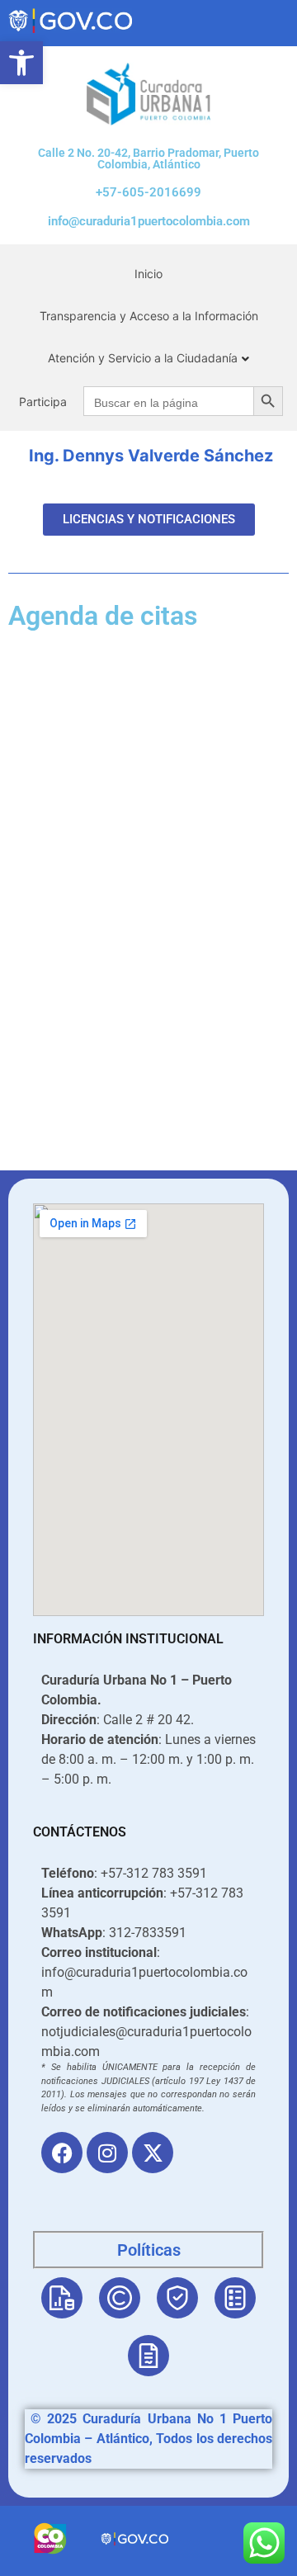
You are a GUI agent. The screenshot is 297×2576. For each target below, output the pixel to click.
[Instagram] (107, 2153)
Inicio (148, 274)
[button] (21, 63)
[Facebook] (62, 2153)
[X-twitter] (153, 2153)
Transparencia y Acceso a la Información (149, 316)
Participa (43, 402)
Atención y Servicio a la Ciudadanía (143, 358)
